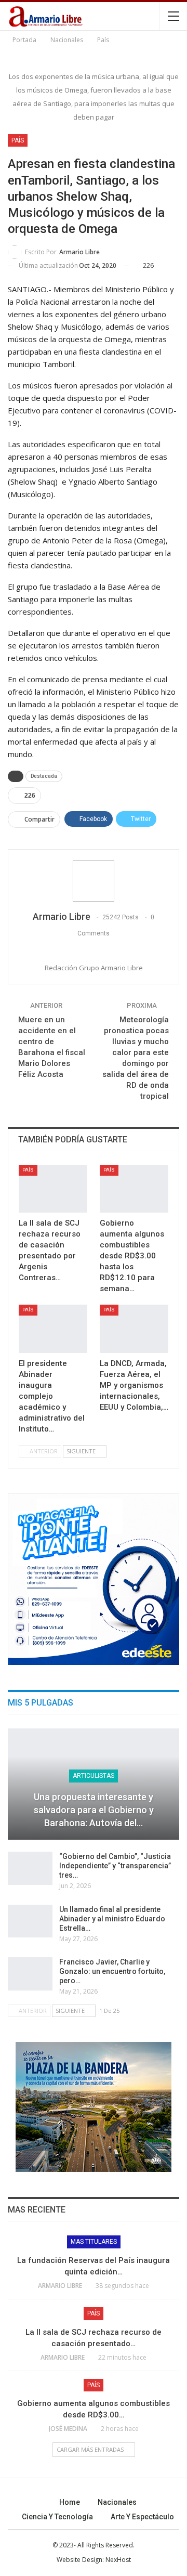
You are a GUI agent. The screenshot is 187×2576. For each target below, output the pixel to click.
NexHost (118, 2560)
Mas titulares (94, 2242)
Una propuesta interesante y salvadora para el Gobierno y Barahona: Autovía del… (94, 1810)
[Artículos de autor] (94, 881)
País (18, 140)
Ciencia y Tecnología (57, 2517)
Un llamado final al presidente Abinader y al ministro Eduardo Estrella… (112, 1919)
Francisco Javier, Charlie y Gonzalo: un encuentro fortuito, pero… (112, 1971)
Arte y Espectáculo (142, 2517)
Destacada (44, 776)
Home (70, 2502)
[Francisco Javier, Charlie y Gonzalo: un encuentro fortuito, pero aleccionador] (30, 1974)
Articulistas (94, 1776)
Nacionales (117, 2502)
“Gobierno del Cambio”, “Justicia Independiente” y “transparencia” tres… (115, 1866)
